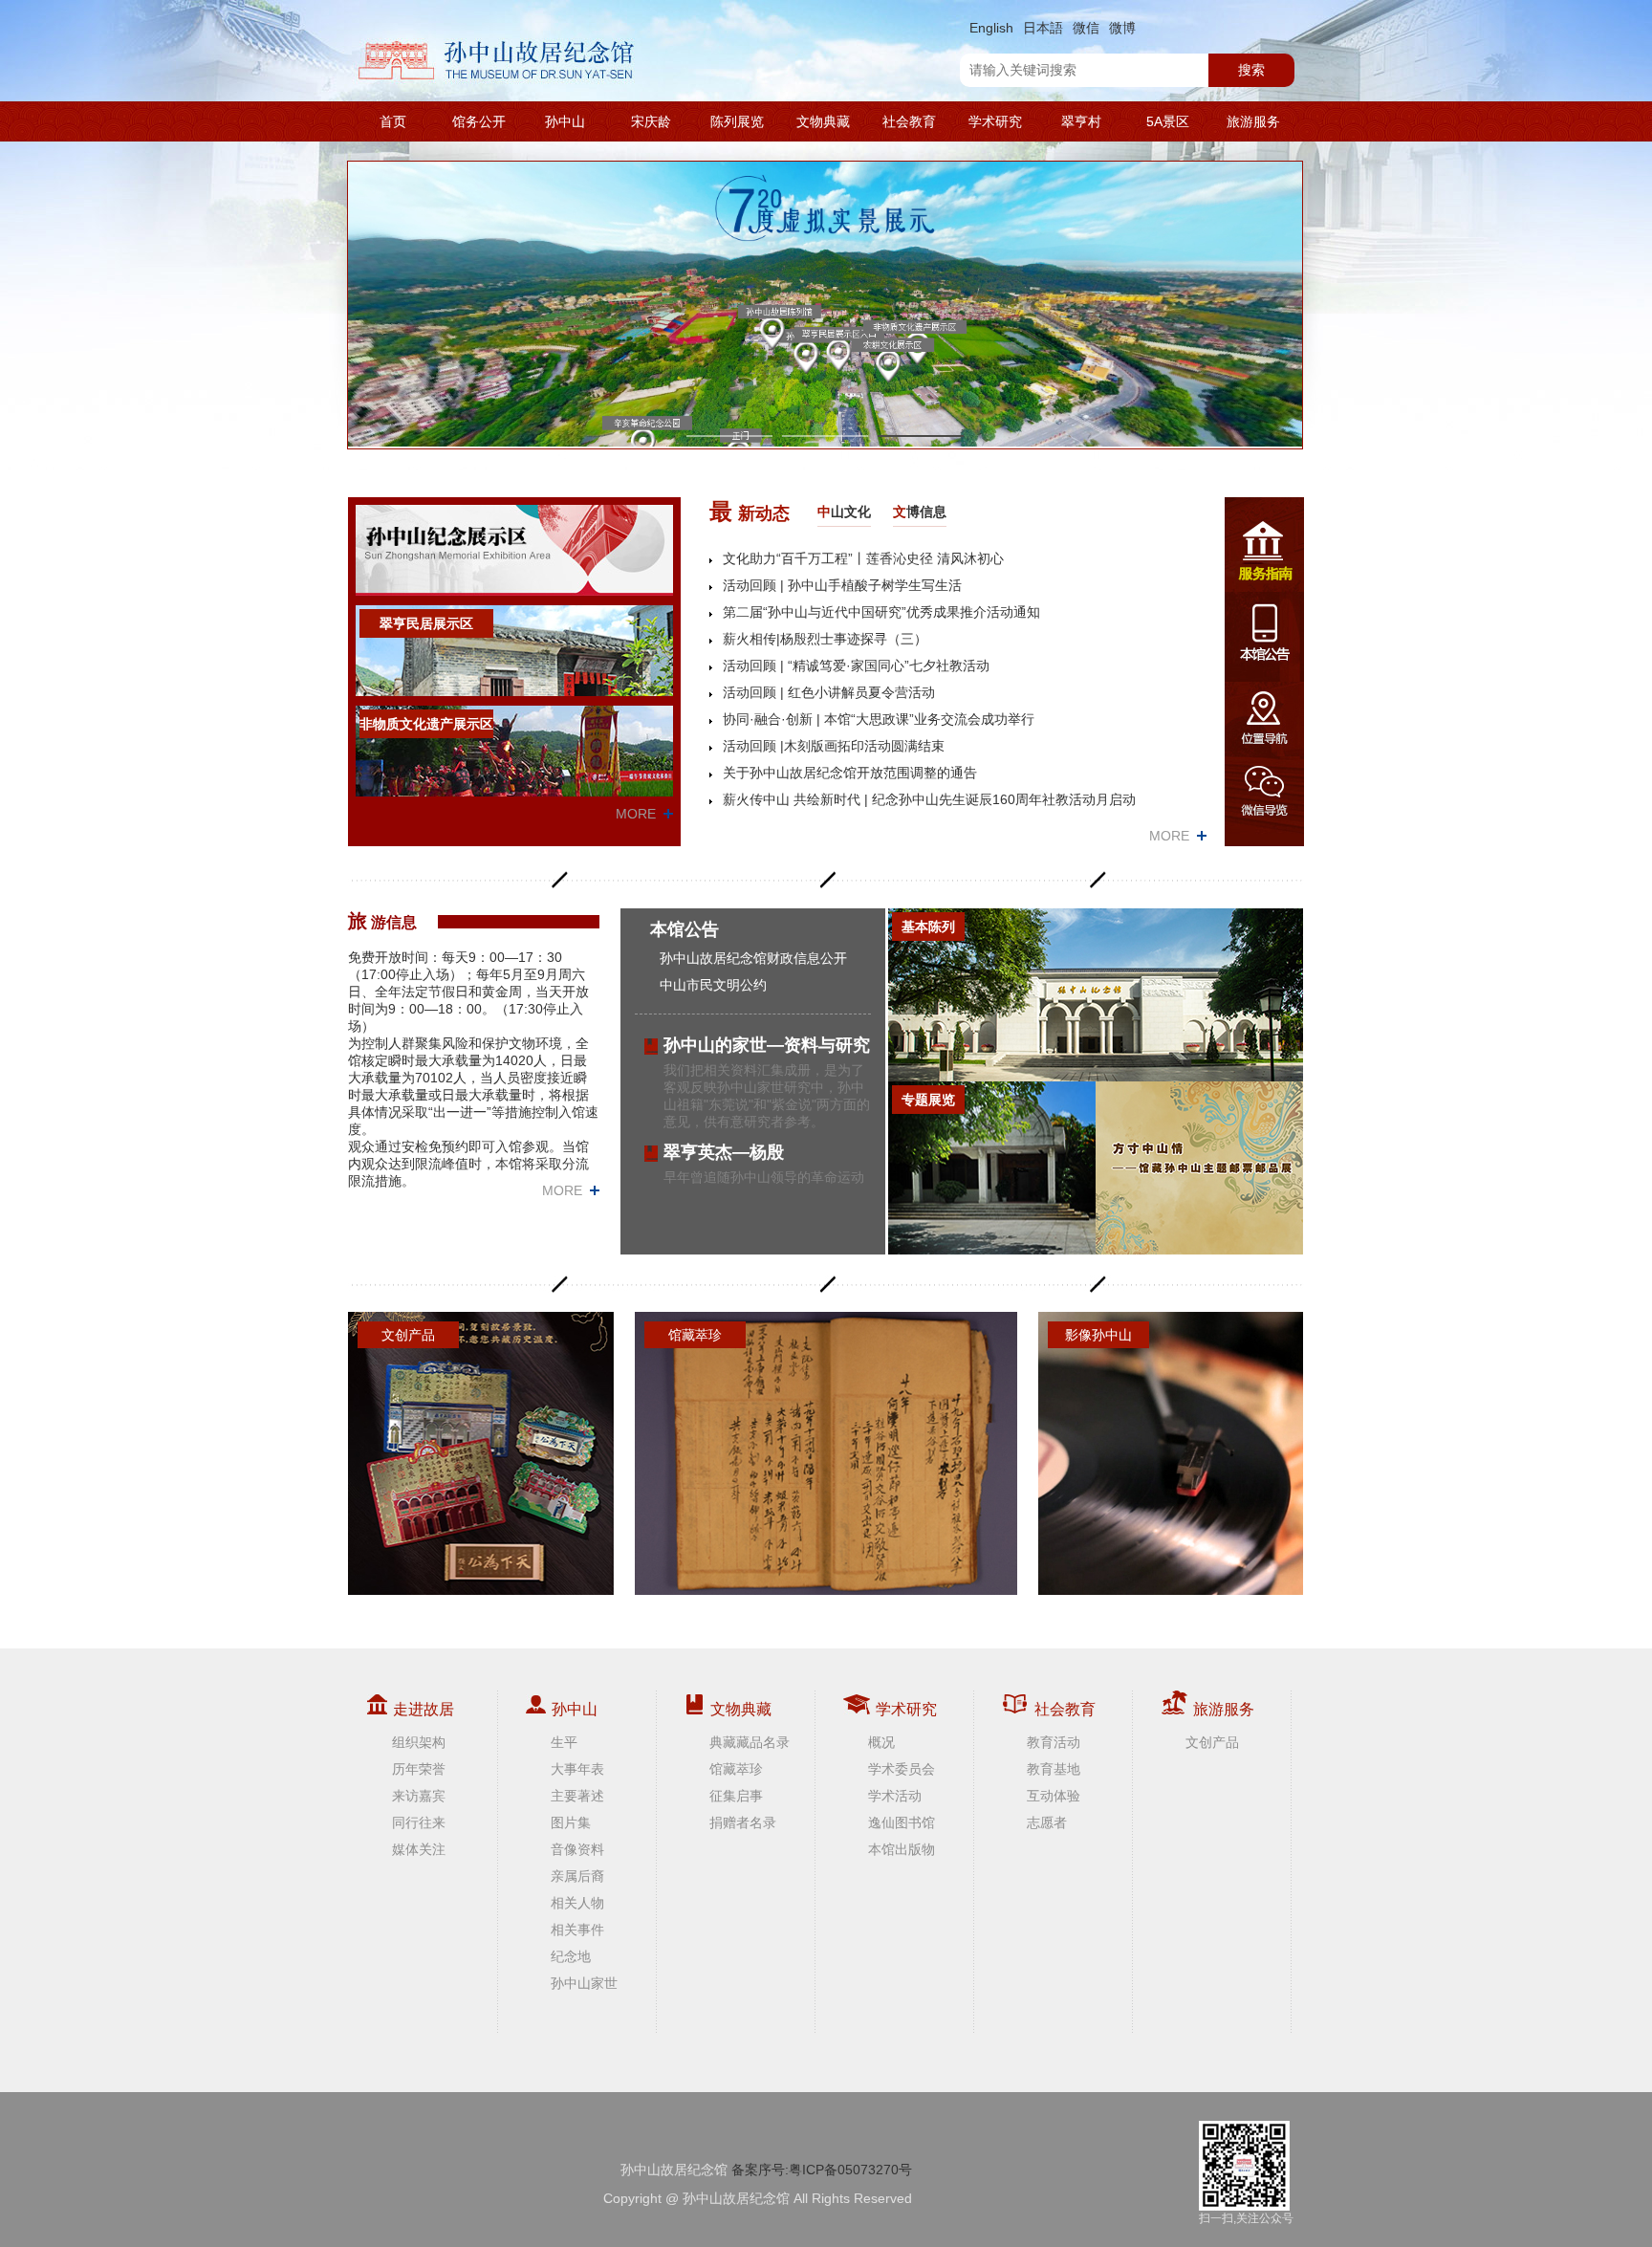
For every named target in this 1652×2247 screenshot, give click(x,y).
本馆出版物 (902, 1849)
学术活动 (895, 1796)
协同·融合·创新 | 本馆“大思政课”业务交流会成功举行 (879, 719)
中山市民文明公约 (713, 985)
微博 (1122, 28)
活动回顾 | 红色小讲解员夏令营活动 (829, 692)
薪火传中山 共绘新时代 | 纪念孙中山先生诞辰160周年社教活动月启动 (929, 799)
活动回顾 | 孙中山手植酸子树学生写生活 (842, 585)
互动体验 (1054, 1796)
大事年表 (577, 1769)
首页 (393, 121)
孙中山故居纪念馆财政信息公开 (753, 958)
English (991, 28)
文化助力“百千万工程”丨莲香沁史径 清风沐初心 (863, 558)
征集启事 (736, 1796)
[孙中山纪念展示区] (514, 550)
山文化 (844, 512)
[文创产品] (481, 1452)
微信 (1086, 28)
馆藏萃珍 (736, 1769)
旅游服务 (1253, 121)
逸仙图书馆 (902, 1822)
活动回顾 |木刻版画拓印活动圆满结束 (834, 746)
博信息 (920, 512)
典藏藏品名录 (750, 1742)
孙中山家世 (584, 1983)
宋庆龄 (651, 121)
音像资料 (577, 1849)
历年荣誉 (419, 1769)
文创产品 (1212, 1742)
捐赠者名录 (743, 1822)
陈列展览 (737, 121)
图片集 (571, 1822)
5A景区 (1168, 121)
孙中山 (565, 121)
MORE (636, 814)
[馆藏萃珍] (826, 1452)
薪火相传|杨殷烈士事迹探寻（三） (825, 639)
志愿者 (1047, 1822)
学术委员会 (902, 1769)
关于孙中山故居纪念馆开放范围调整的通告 (850, 773)
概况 (881, 1742)
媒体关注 (419, 1849)
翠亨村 (1081, 121)
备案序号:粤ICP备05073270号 (822, 2170)
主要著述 (577, 1796)
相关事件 (577, 1930)
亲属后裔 (577, 1876)
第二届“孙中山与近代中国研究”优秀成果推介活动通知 (881, 612)
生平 (564, 1742)
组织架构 (419, 1742)
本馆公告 (685, 929)
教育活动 (1054, 1742)
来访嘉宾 (419, 1796)
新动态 (750, 511)
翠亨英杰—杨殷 (724, 1152)
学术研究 (995, 121)
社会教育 (909, 121)
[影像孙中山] (1171, 1452)
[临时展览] (1199, 1168)
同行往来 (419, 1822)
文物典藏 (823, 121)
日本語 (1043, 28)
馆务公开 (479, 121)
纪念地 (571, 1956)
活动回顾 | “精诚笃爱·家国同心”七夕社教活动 (856, 665)
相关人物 (577, 1903)
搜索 (1251, 70)
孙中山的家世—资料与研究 (767, 1045)
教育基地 (1054, 1769)
